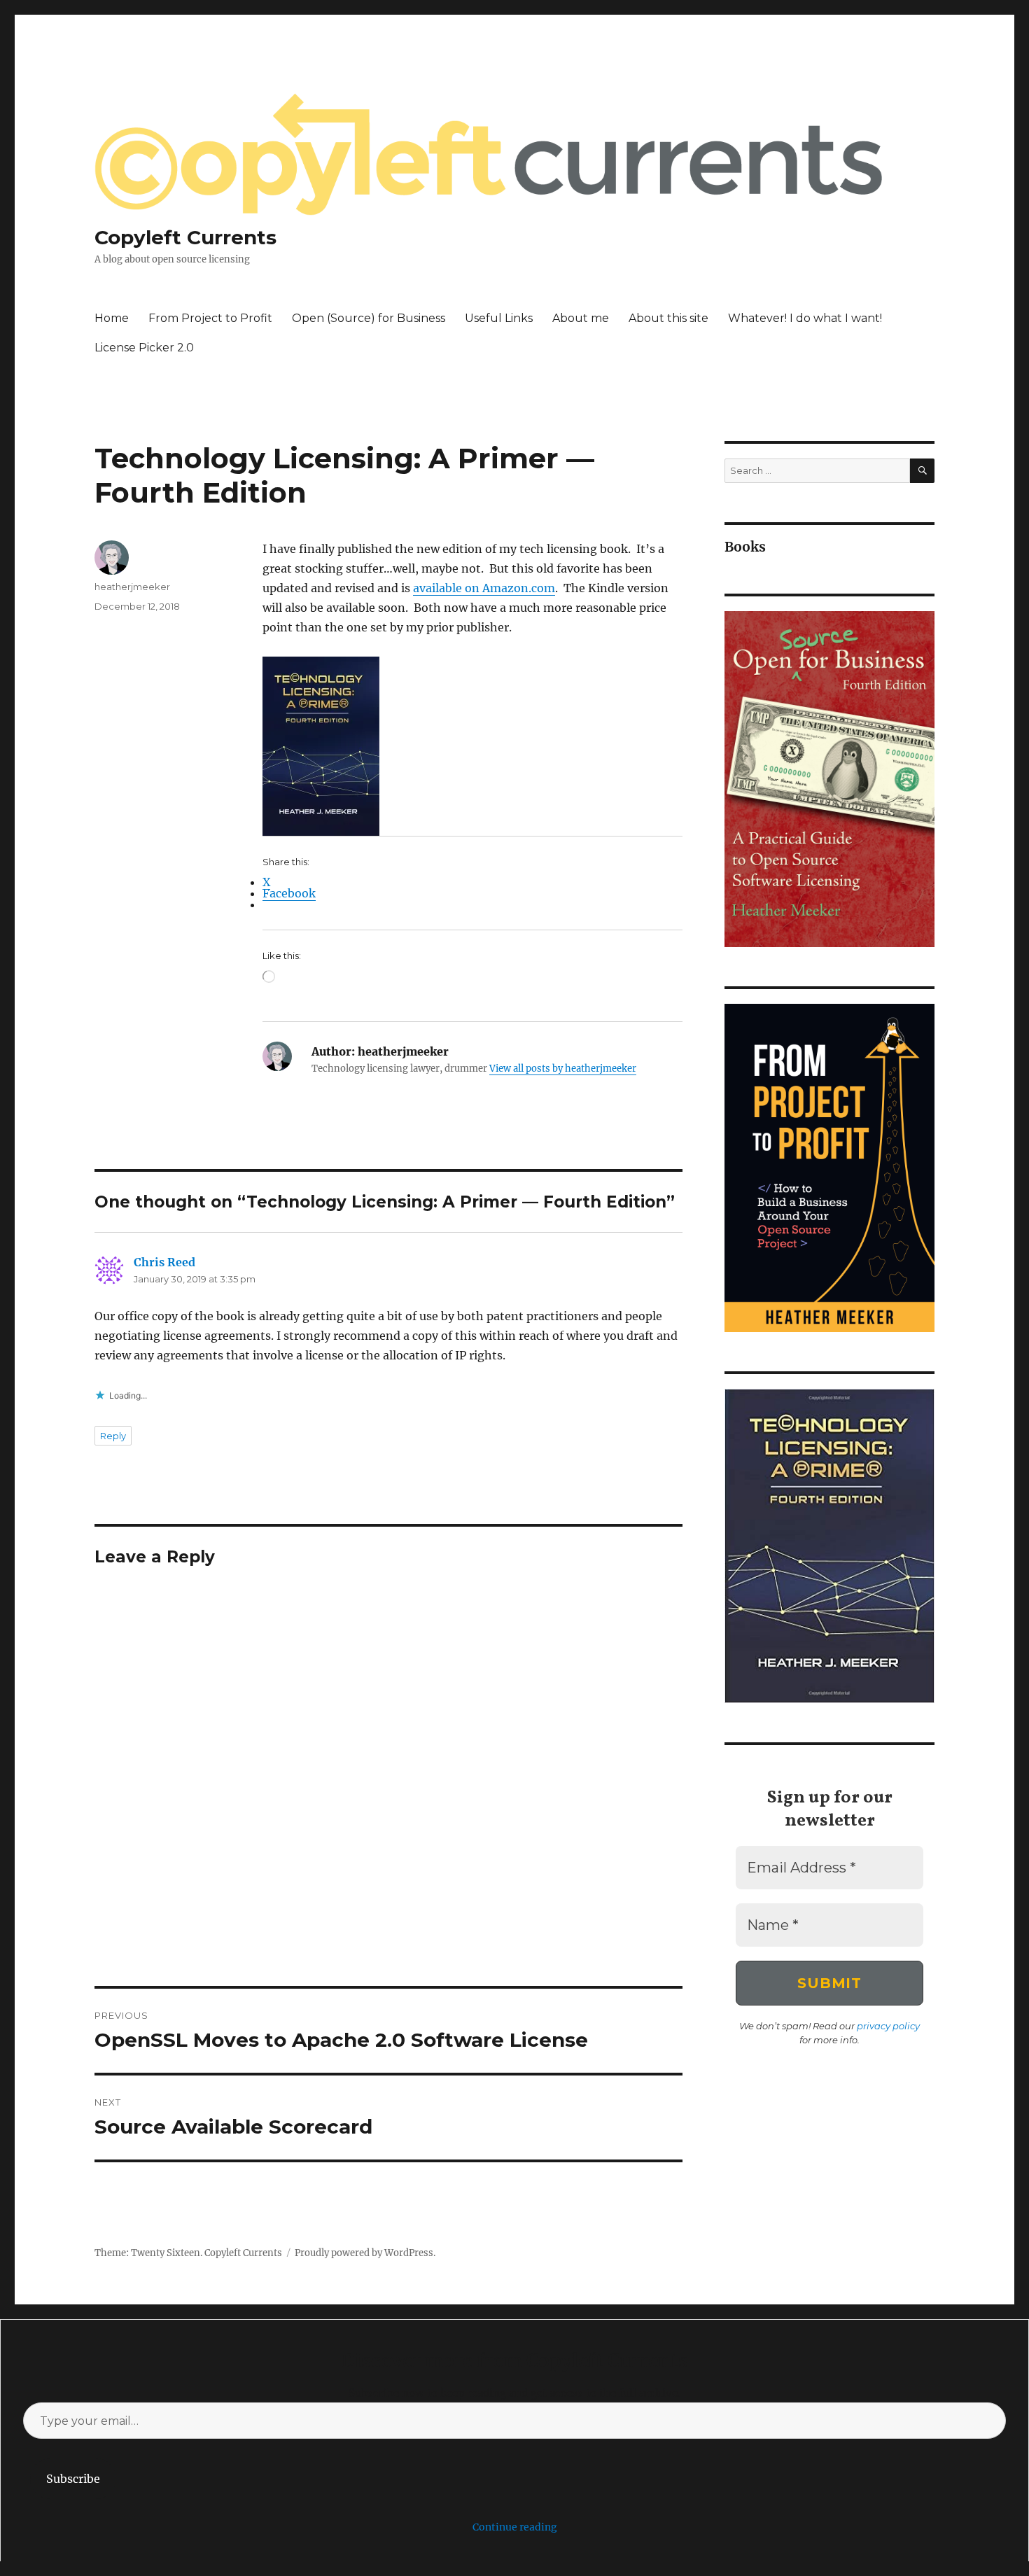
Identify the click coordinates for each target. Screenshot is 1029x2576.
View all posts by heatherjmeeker (563, 1069)
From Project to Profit (210, 318)
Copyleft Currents (185, 237)
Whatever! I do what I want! (805, 318)
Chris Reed (164, 1262)
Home (112, 318)
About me (581, 318)
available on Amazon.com (484, 588)
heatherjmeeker (132, 587)
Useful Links (499, 318)
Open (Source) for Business (369, 318)
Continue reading (515, 2527)
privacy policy (888, 2026)
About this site (668, 318)
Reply (113, 1436)
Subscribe (73, 2479)
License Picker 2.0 (144, 348)
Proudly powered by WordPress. (365, 2253)
